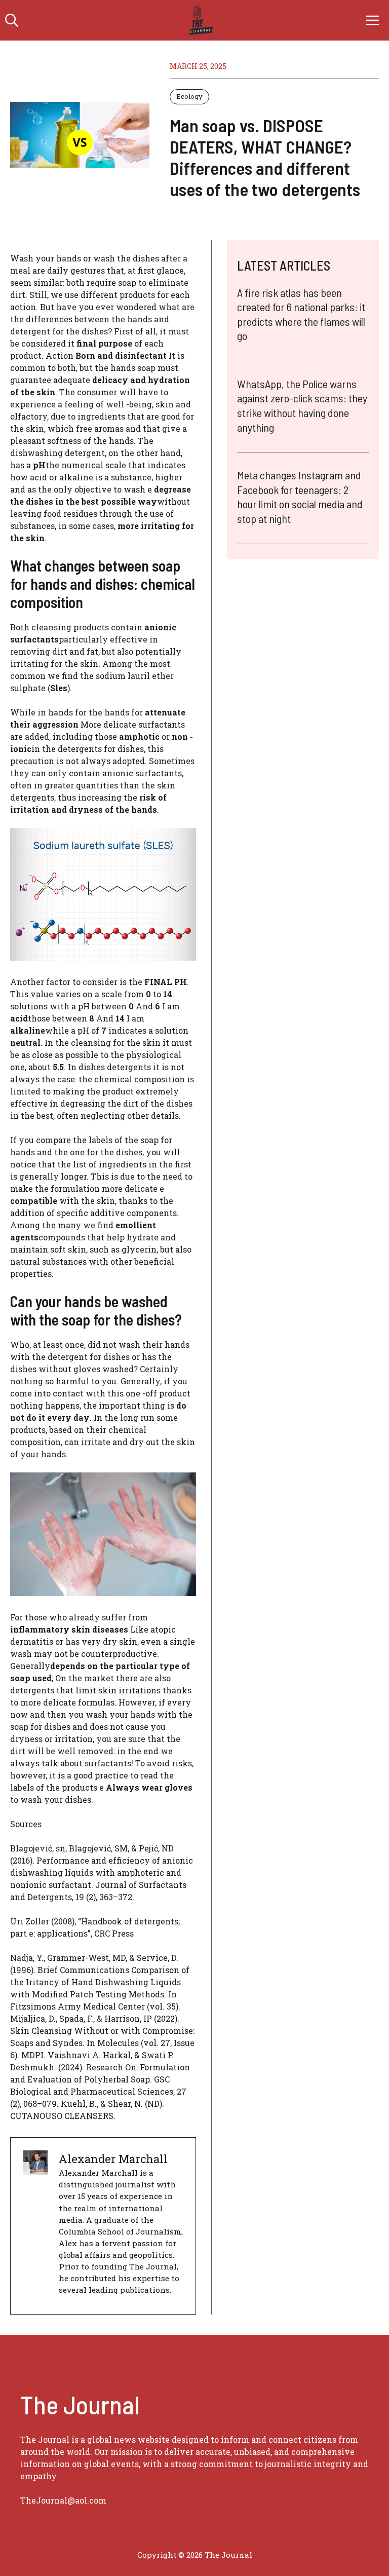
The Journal (228, 2555)
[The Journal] (199, 20)
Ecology (189, 96)
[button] (12, 20)
